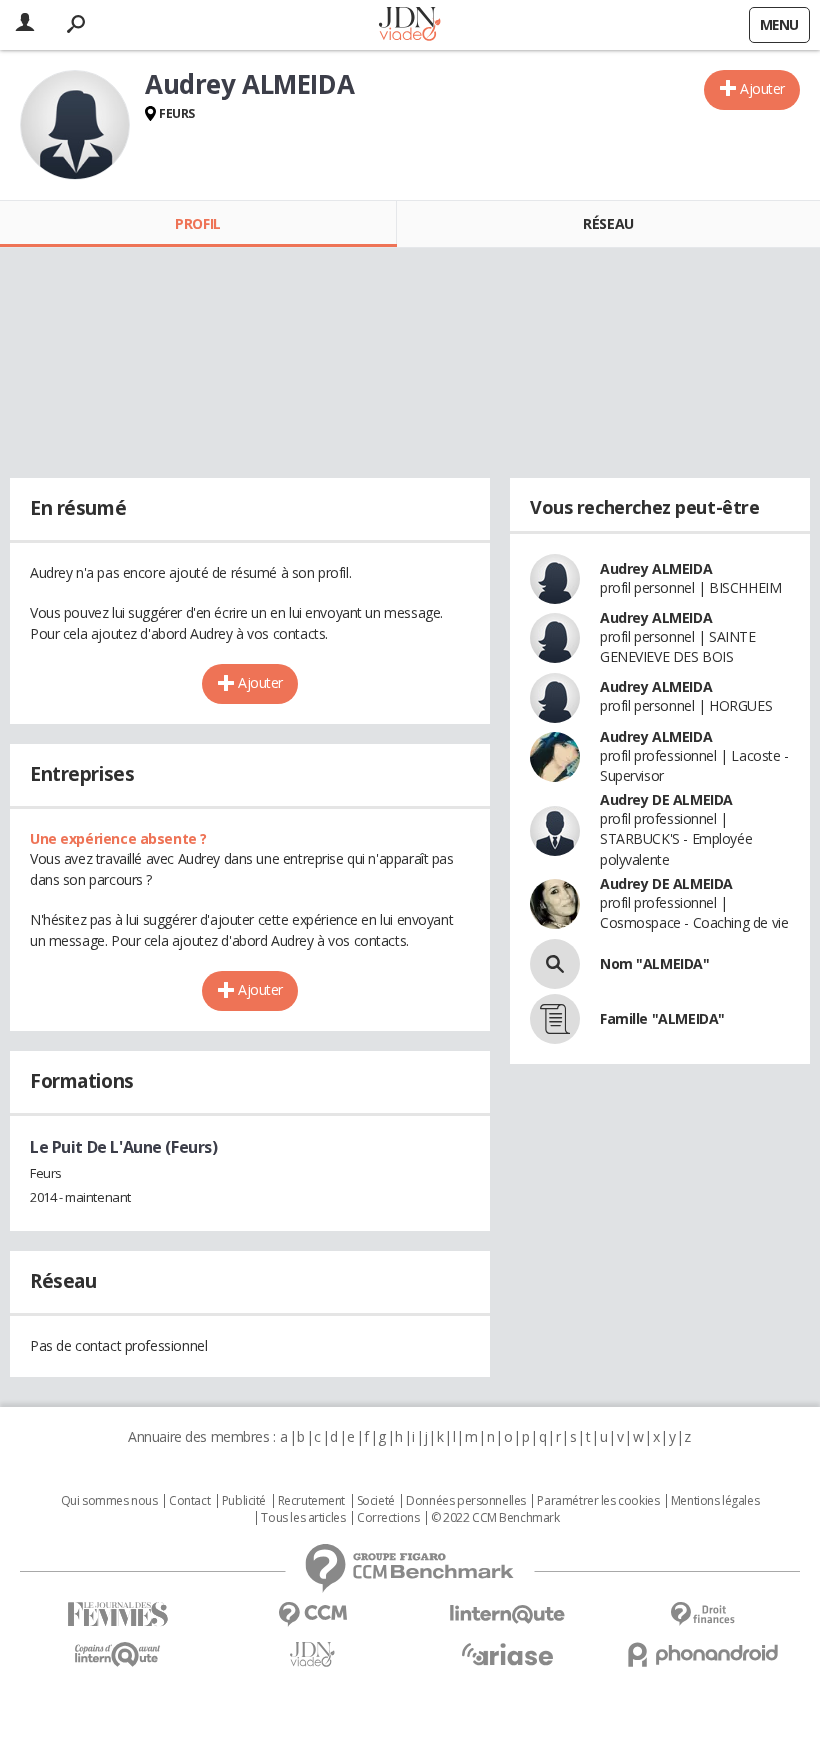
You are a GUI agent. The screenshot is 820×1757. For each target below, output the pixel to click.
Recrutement (311, 1501)
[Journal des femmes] (117, 1614)
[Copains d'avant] (117, 1654)
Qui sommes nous (109, 1501)
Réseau (608, 223)
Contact (189, 1501)
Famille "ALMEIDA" (662, 1018)
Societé (376, 1501)
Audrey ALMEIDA (656, 568)
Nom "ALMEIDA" (655, 963)
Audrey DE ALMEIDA (666, 799)
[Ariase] (507, 1654)
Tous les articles (303, 1518)
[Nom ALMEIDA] (555, 964)
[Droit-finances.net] (702, 1614)
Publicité (244, 1501)
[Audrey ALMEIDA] (75, 125)
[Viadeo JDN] (312, 1654)
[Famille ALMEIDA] (555, 1019)
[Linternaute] (507, 1614)
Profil (197, 223)
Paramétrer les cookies (598, 1501)
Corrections (388, 1518)
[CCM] (312, 1614)
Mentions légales (715, 1501)
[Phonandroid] (702, 1654)
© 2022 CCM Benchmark (495, 1518)
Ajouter (762, 88)
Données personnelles (466, 1501)
